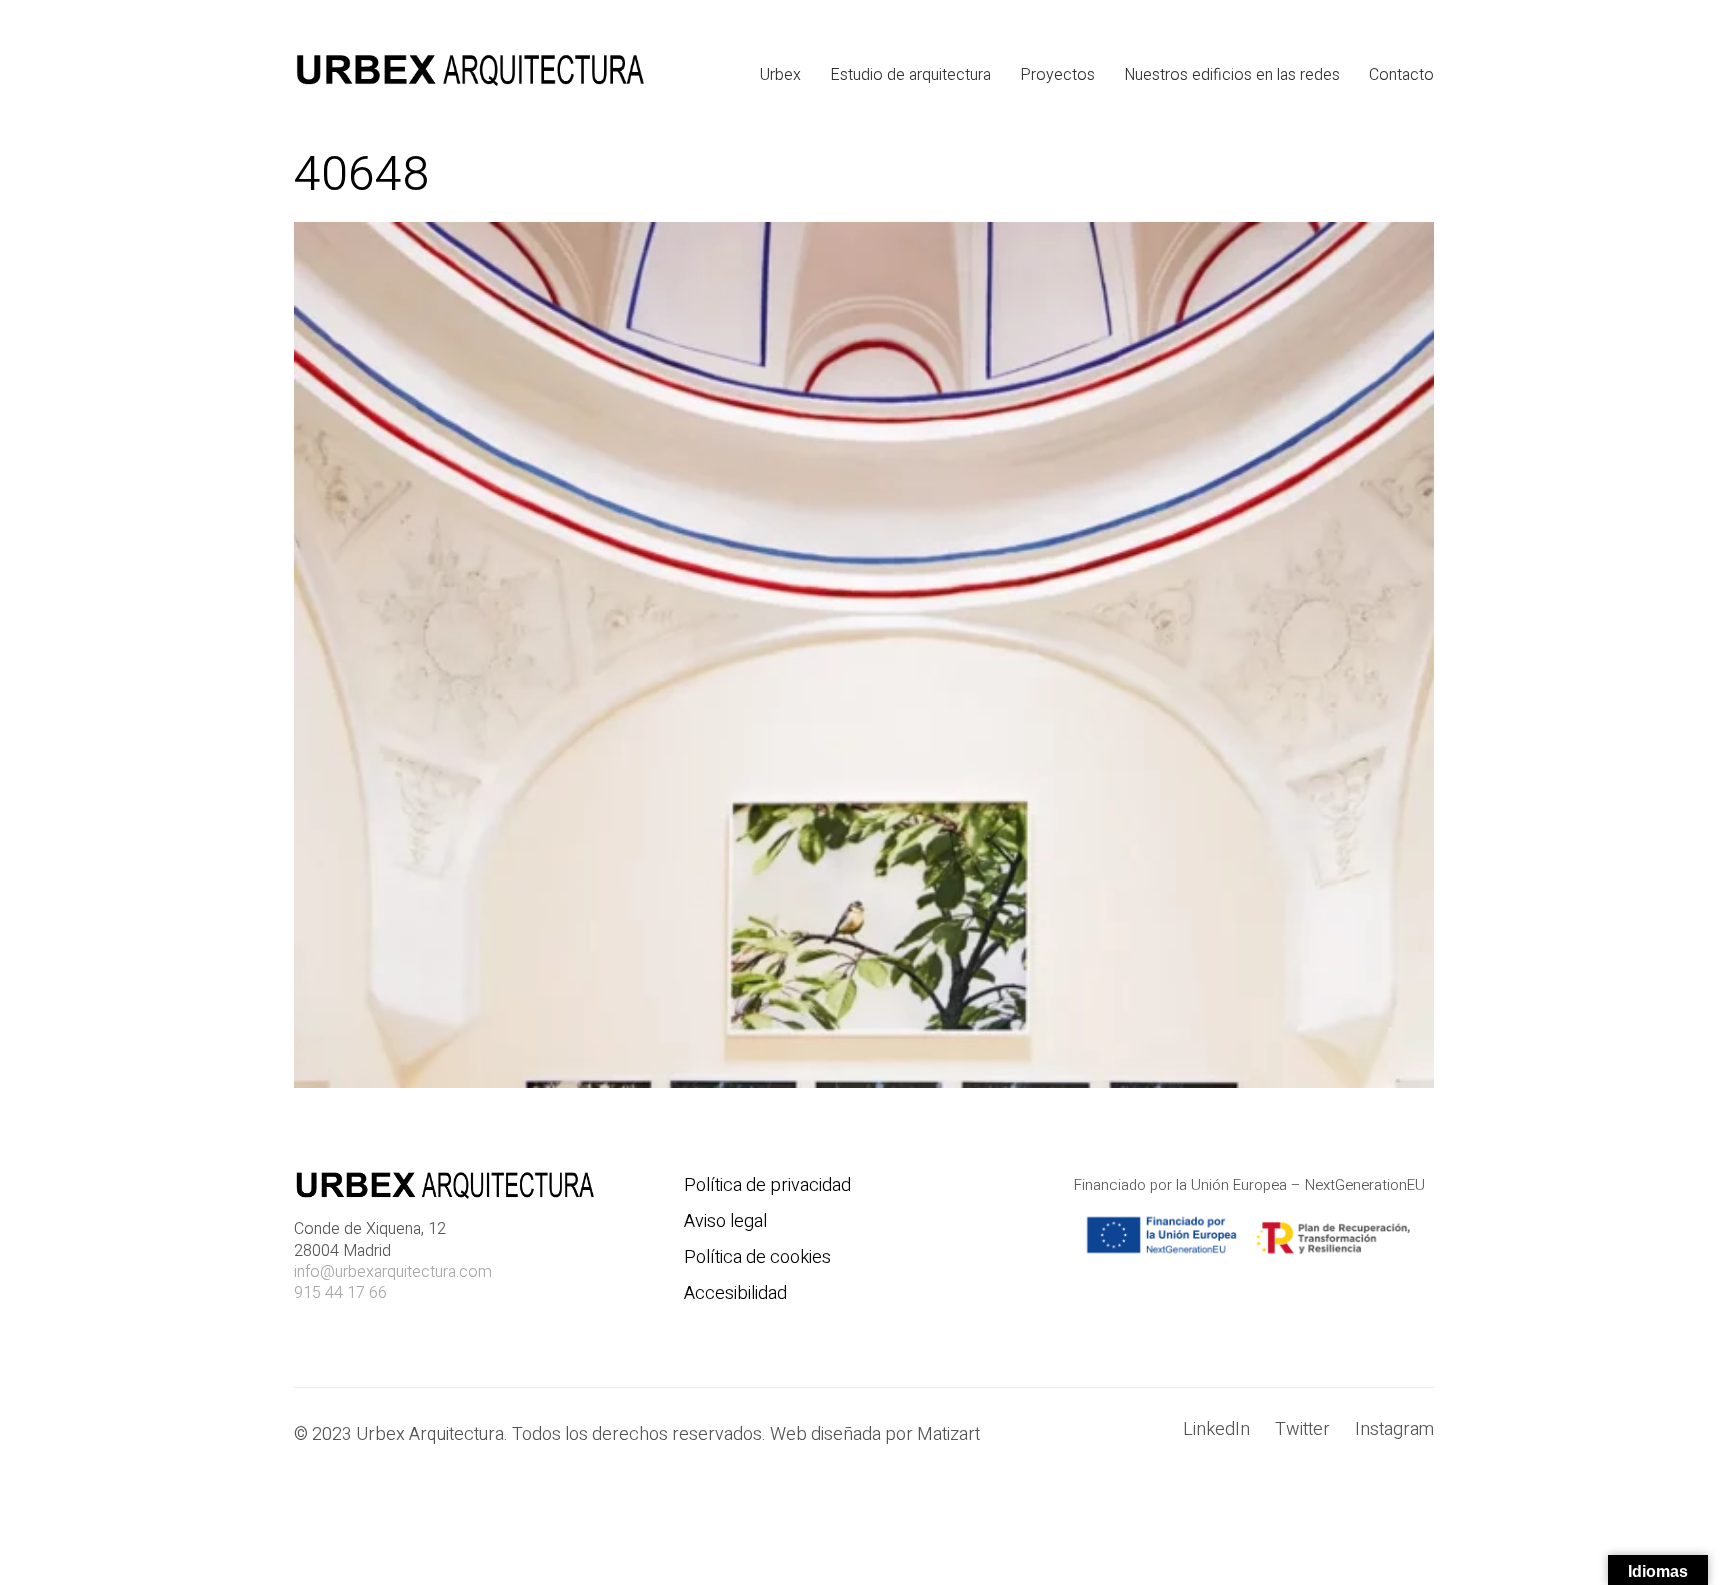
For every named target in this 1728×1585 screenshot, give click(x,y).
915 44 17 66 (340, 1293)
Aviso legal (725, 1222)
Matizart (952, 1435)
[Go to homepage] (469, 74)
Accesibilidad (735, 1294)
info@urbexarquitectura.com (393, 1272)
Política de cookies (757, 1258)
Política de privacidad (767, 1186)
